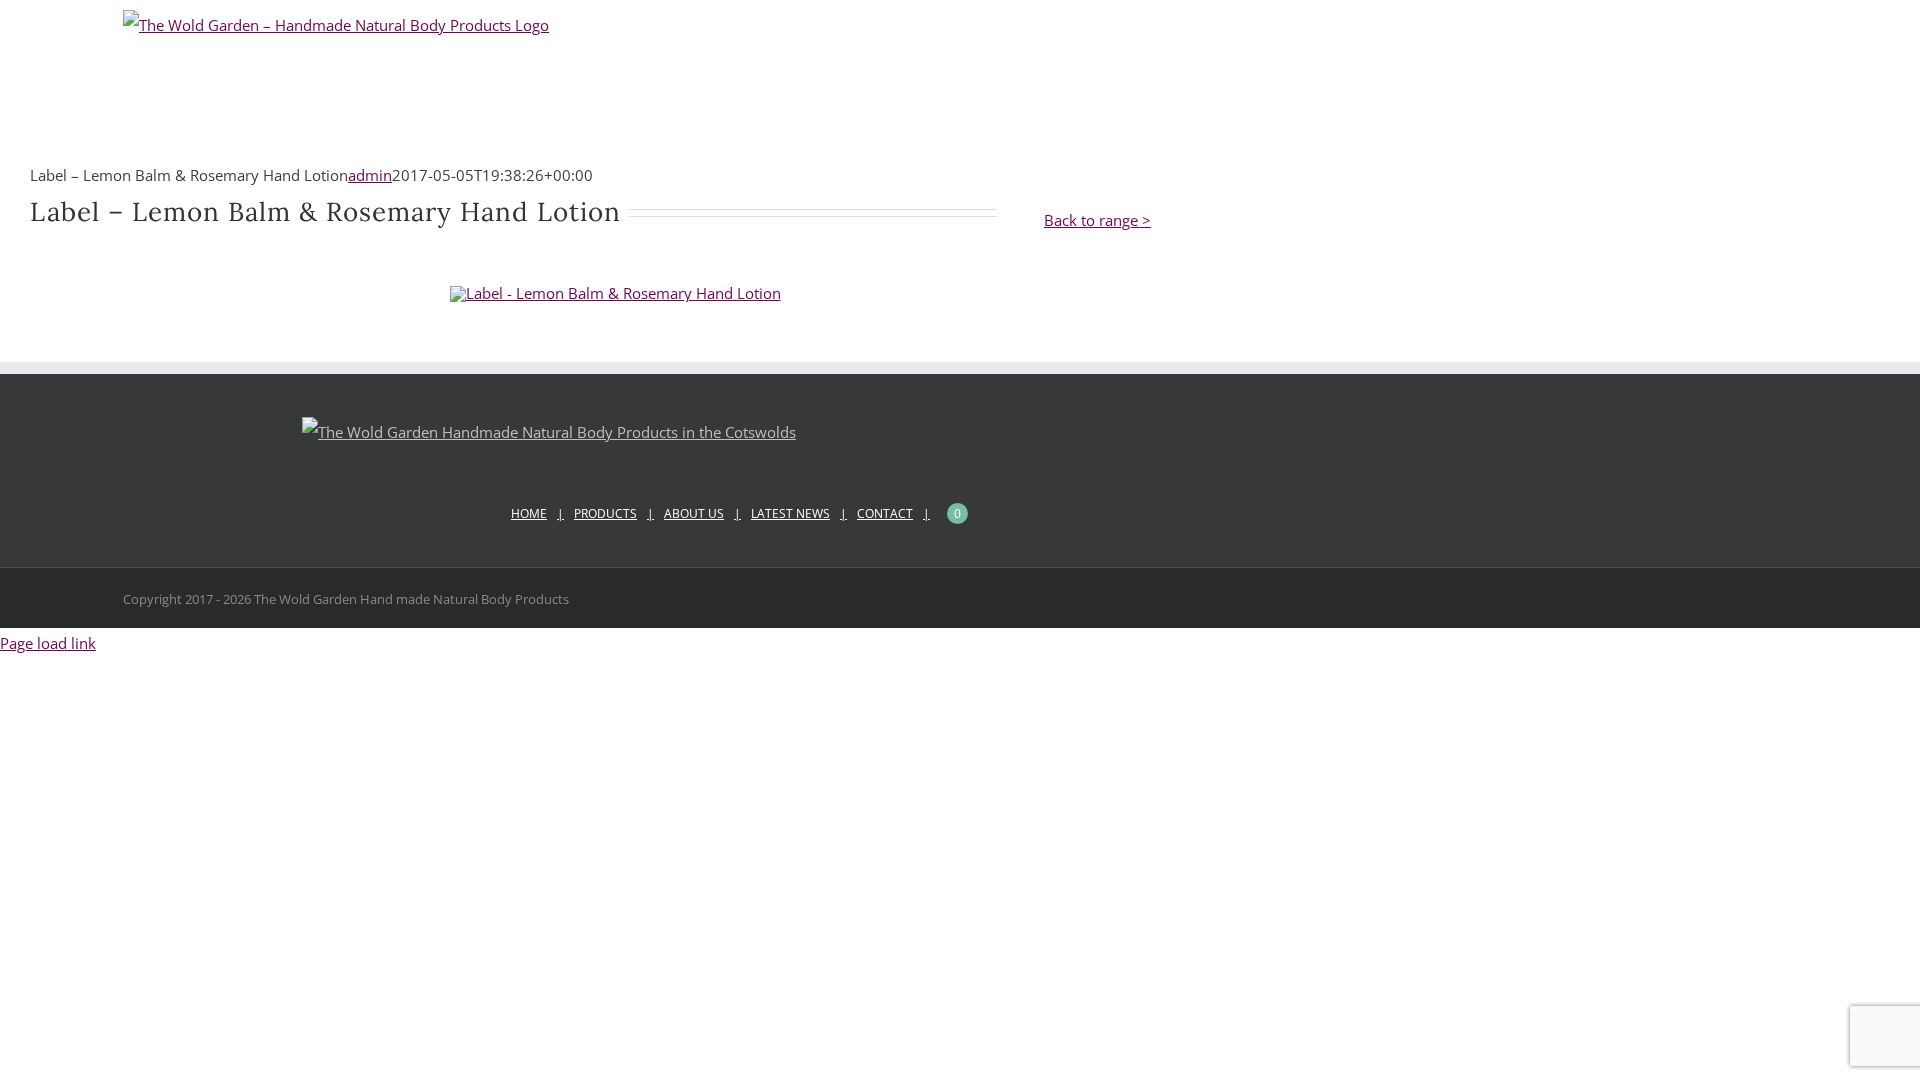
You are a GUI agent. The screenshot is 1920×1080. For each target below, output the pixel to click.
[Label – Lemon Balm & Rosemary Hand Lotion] (615, 293)
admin (370, 175)
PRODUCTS (605, 513)
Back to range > (1097, 220)
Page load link (48, 643)
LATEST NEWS (790, 513)
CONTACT (885, 513)
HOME (529, 513)
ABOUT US (694, 513)
